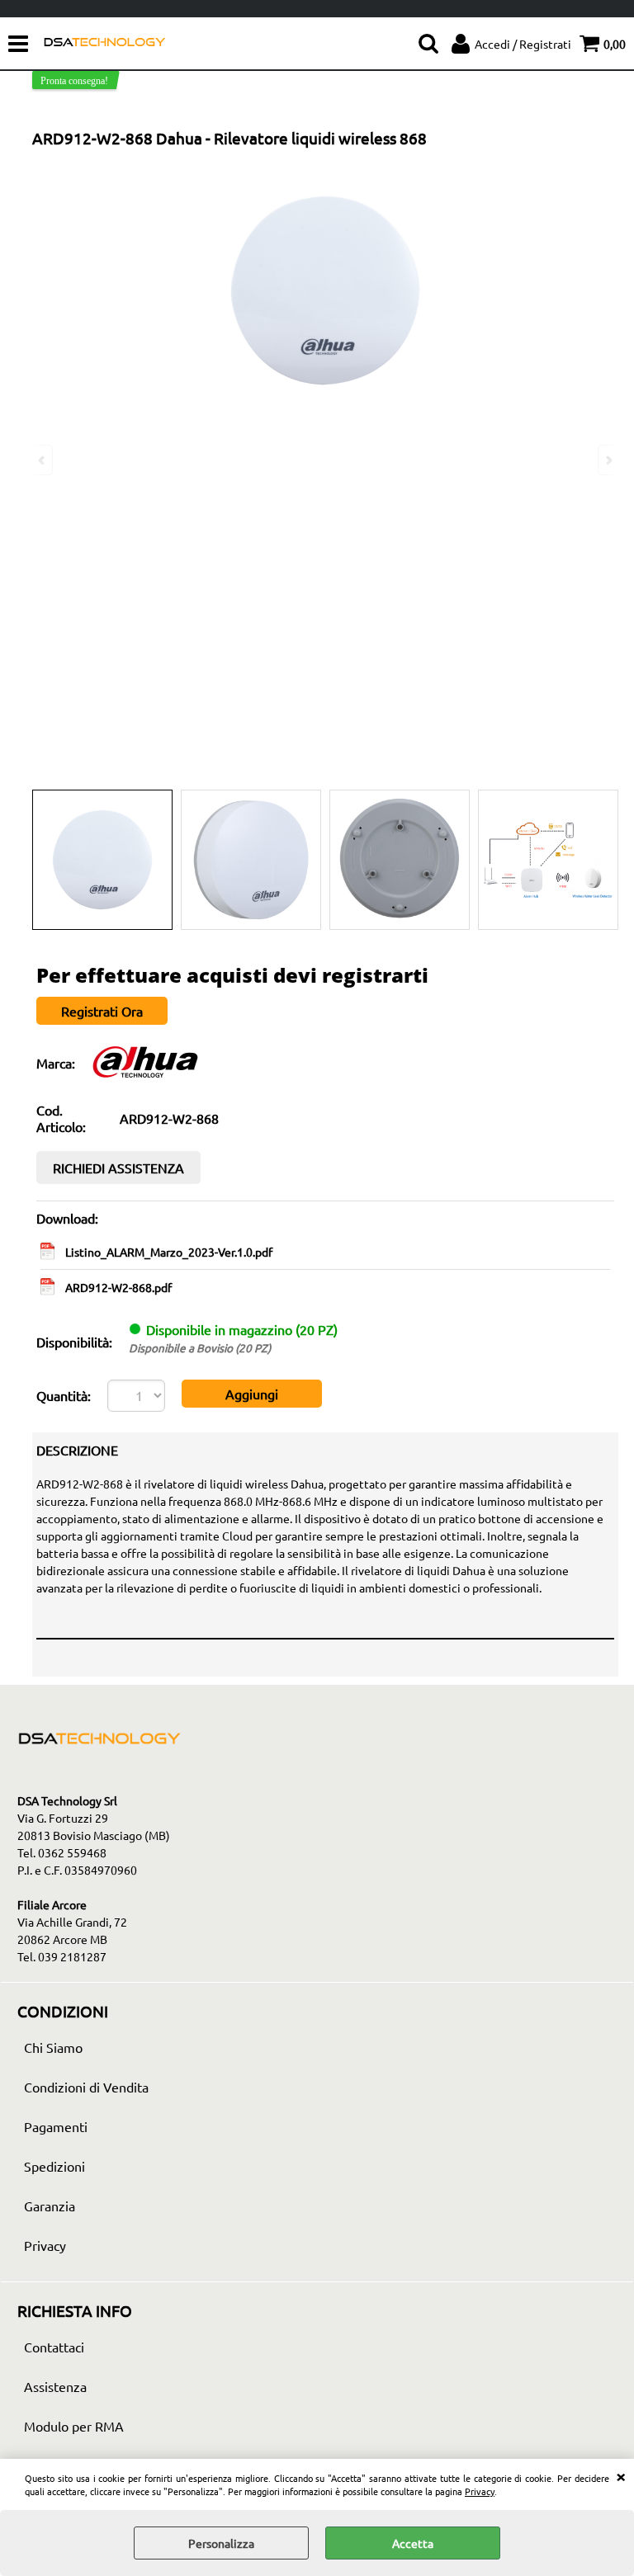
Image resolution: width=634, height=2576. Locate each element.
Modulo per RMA (74, 2426)
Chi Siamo (53, 2047)
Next (608, 460)
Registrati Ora (102, 1011)
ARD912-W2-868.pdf (118, 1287)
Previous (43, 460)
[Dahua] (145, 1077)
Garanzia (50, 2206)
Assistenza (55, 2386)
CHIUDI (621, 2475)
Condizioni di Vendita (86, 2087)
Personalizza (221, 2543)
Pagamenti (56, 2126)
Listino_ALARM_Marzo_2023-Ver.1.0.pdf (169, 1252)
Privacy (480, 2491)
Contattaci (54, 2347)
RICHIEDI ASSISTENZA (118, 1168)
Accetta (413, 2543)
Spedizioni (54, 2166)
